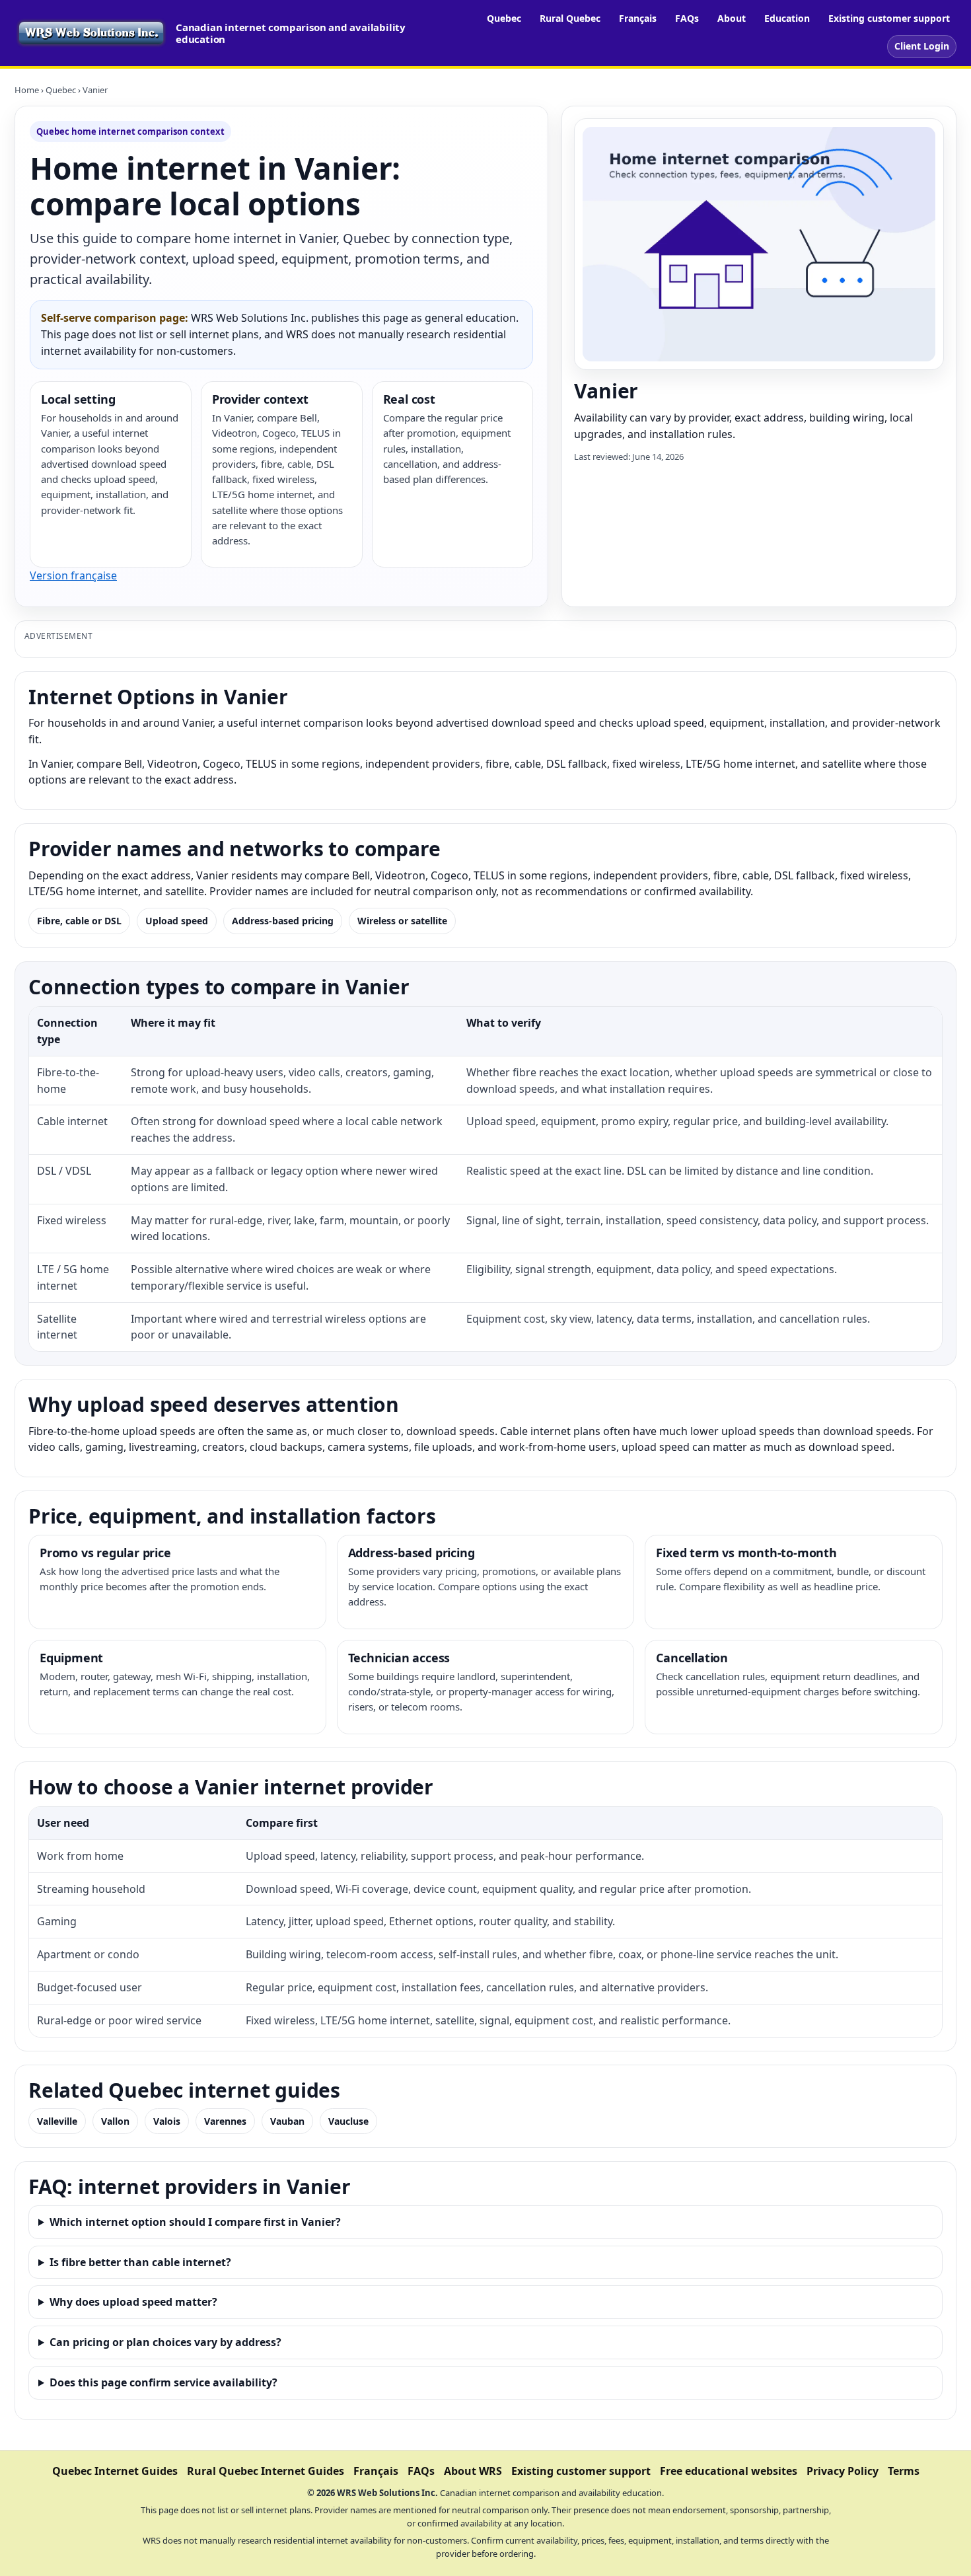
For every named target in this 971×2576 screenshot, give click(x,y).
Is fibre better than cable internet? (140, 2262)
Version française (73, 575)
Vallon (115, 2121)
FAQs (687, 18)
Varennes (225, 2121)
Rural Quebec (570, 18)
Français (638, 18)
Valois (167, 2121)
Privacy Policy (843, 2471)
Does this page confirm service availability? (163, 2382)
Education (787, 18)
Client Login (922, 46)
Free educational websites (729, 2471)
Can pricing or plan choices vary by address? (165, 2342)
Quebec (504, 18)
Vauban (287, 2121)
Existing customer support (889, 18)
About (732, 18)
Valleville (57, 2121)
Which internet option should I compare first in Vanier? (195, 2222)
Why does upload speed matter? (133, 2302)
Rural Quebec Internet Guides (266, 2471)
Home (27, 90)
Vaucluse (348, 2121)
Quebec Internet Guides (115, 2471)
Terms (904, 2471)
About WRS (473, 2471)
